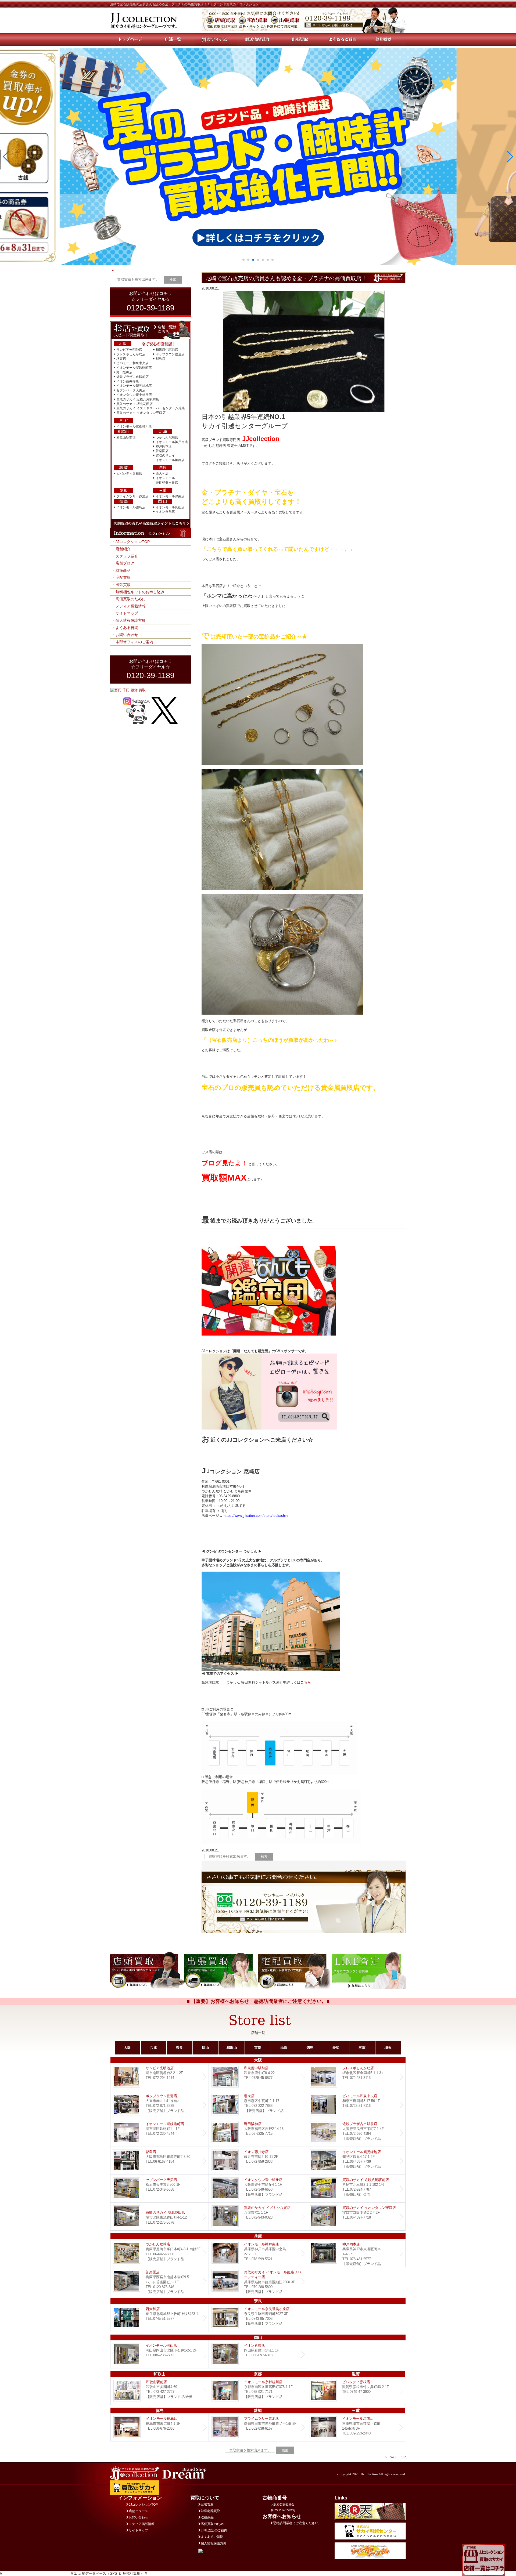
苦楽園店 (162, 451)
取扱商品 (123, 570)
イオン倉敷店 (165, 512)
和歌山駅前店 (126, 437)
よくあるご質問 (212, 2537)
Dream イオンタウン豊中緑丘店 (258, 2189)
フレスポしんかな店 (131, 354)
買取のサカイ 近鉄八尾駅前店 (138, 399)
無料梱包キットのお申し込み (140, 592)
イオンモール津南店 (170, 496)
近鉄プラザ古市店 (356, 2133)
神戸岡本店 (164, 446)
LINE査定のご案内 (214, 2530)
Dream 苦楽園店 (160, 2281)
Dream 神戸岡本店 (356, 2253)
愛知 (336, 2048)
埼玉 (388, 2048)
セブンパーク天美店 (131, 390)
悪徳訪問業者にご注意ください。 (297, 2523)
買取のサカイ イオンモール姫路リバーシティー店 (258, 2281)
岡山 (206, 2048)
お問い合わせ (127, 635)
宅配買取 (123, 577)
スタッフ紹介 (127, 556)
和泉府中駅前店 (167, 350)
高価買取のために (131, 599)
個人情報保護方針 (131, 620)
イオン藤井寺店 (128, 381)
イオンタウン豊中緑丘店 (134, 395)
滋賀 (284, 2048)
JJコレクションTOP (133, 542)
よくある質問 (127, 628)
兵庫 (153, 2048)
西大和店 (162, 473)
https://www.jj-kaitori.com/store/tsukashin (256, 1516)
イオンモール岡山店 (170, 507)
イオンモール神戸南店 (172, 442)
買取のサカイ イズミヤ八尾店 (258, 2217)
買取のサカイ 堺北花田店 (135, 404)
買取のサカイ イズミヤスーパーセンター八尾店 (151, 408)
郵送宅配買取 (210, 2511)
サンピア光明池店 (129, 350)
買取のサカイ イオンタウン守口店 (141, 413)
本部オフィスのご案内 (134, 642)
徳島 (310, 2048)
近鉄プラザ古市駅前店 (132, 377)
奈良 (180, 2048)
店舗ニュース (138, 2511)
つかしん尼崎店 (167, 437)
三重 (362, 2048)
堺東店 (121, 359)
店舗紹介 (123, 549)
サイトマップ (127, 613)
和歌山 (232, 2048)
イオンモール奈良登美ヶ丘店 (258, 2318)
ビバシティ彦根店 (129, 473)
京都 (258, 2048)
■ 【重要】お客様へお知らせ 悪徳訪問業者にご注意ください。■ (258, 2001)
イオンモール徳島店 (131, 507)
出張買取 (123, 585)
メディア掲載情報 (131, 606)
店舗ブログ (125, 563)
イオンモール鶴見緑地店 (134, 386)
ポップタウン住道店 (170, 354)
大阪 (127, 2048)
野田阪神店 (124, 372)
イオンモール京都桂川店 (134, 426)
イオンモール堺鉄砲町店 (134, 368)
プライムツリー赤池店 (132, 496)
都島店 (160, 359)
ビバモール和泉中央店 (132, 363)
